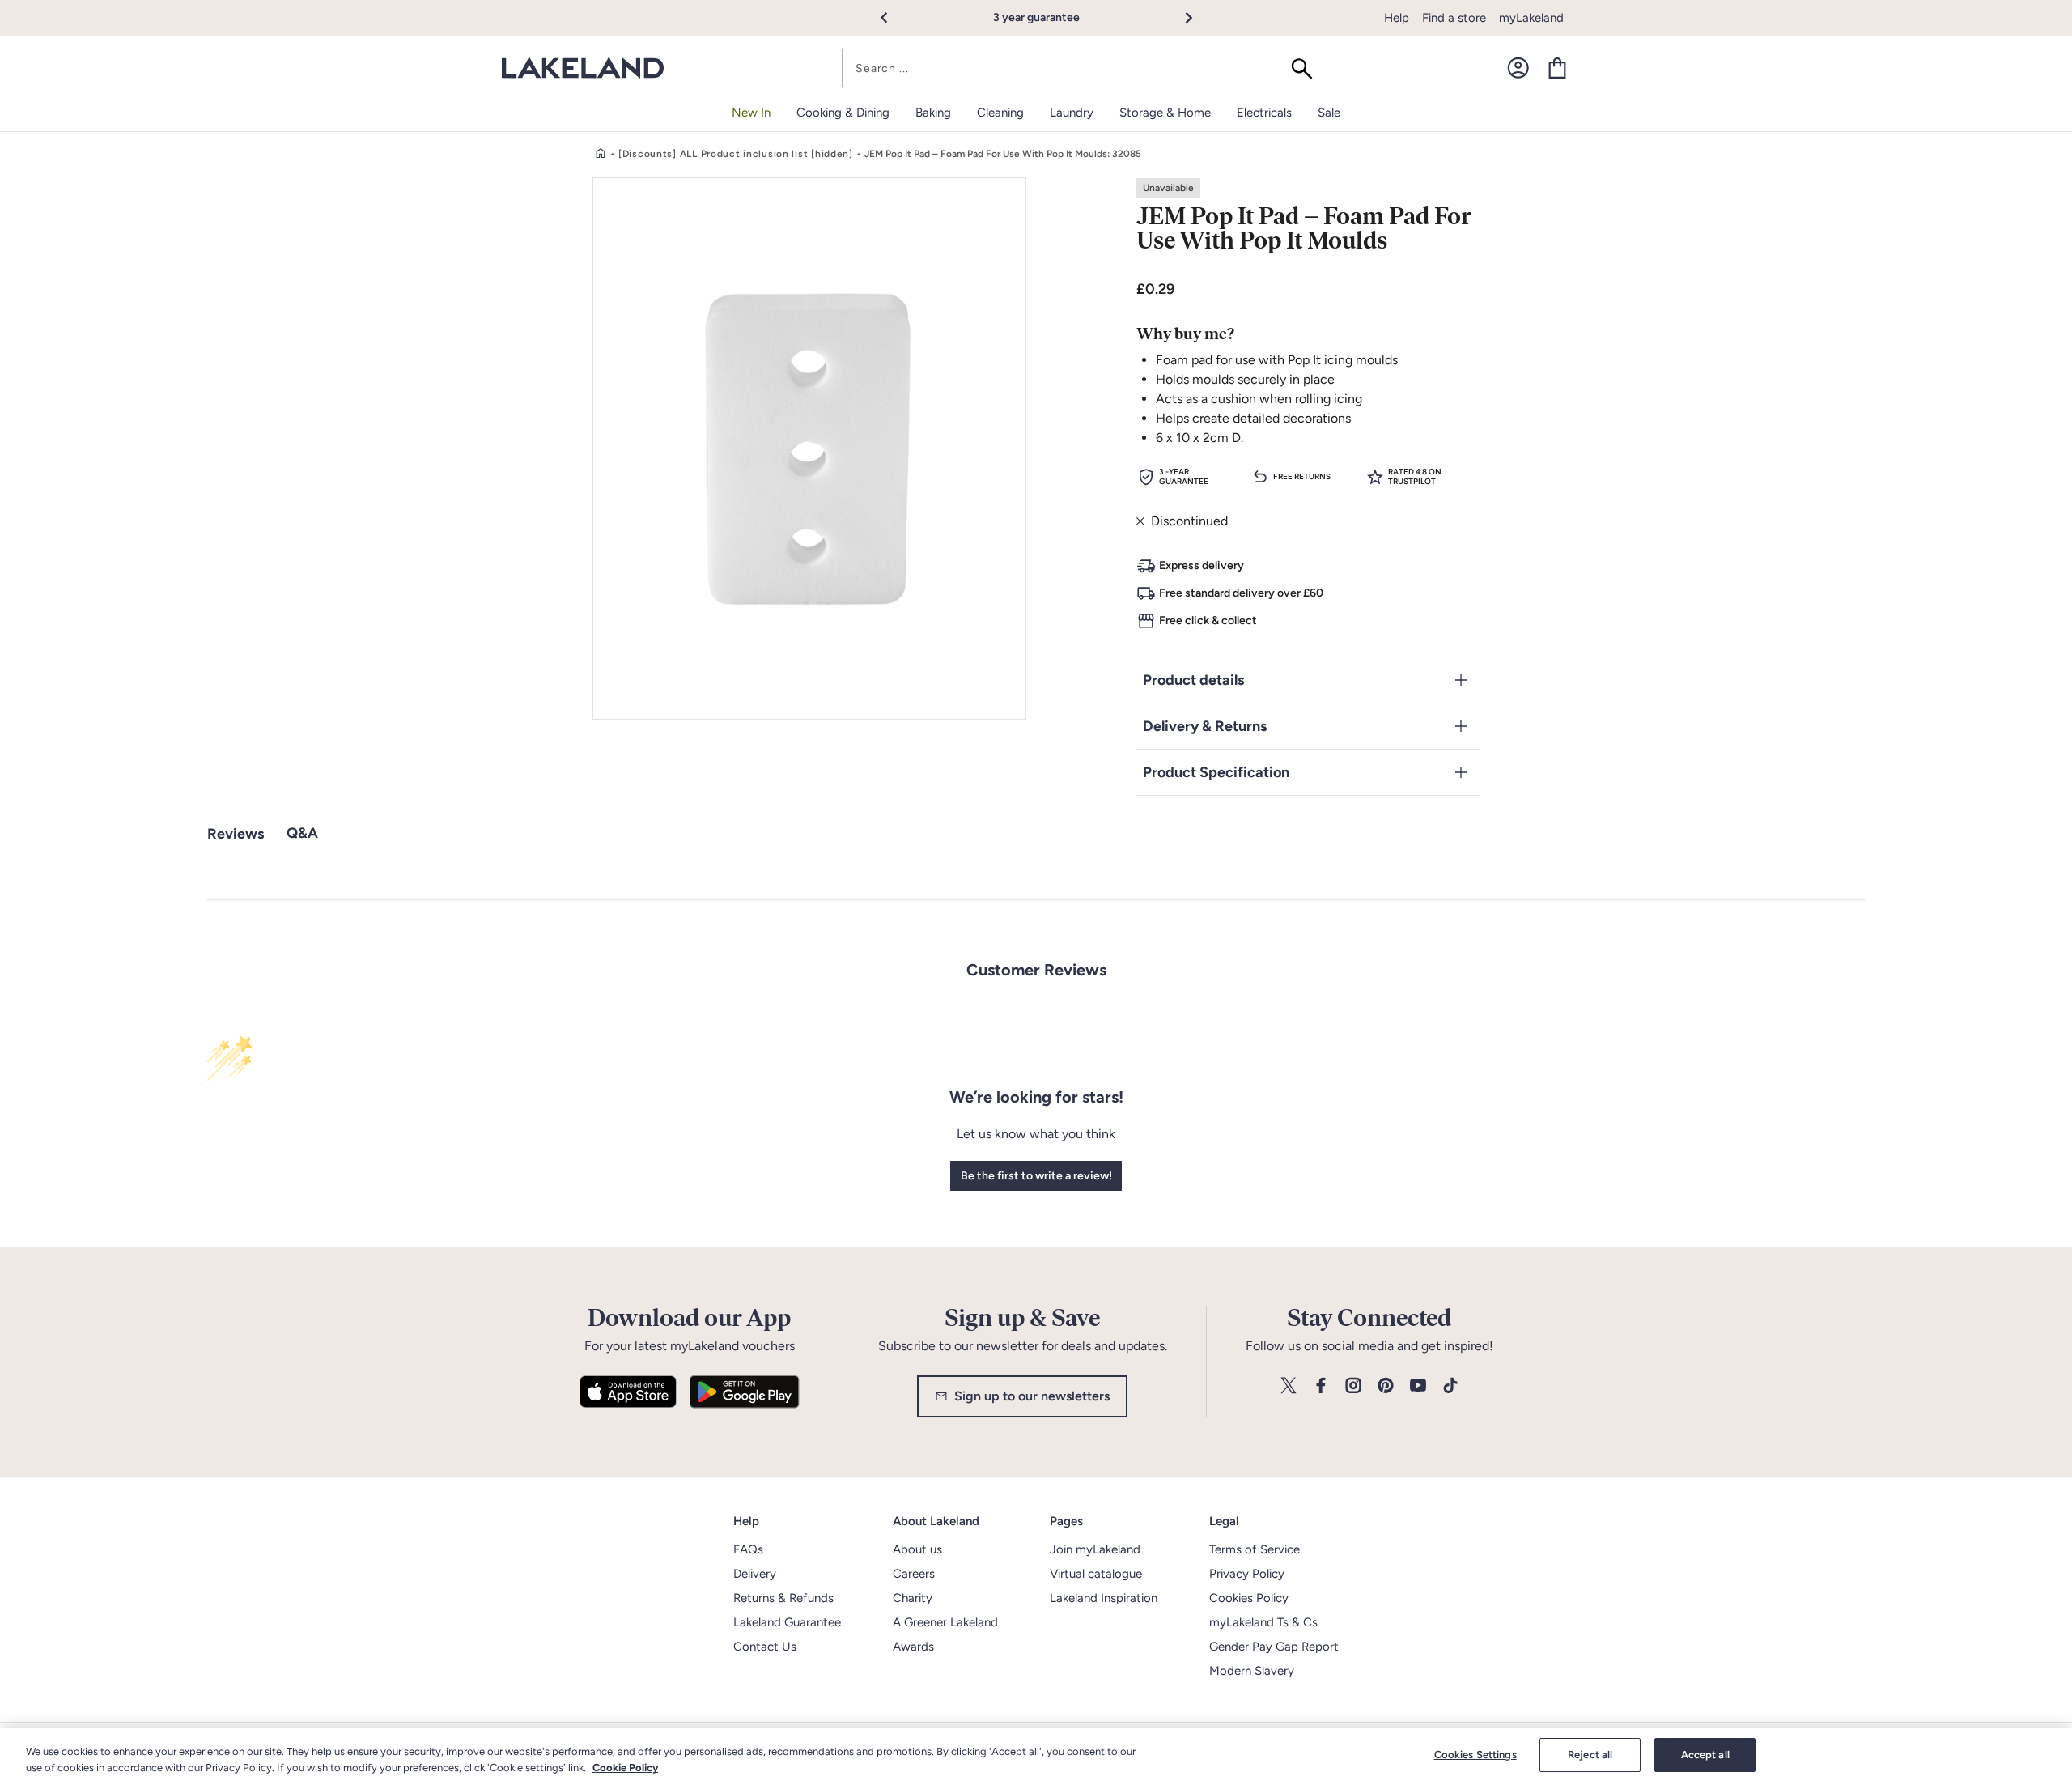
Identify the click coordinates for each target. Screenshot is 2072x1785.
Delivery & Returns (1205, 726)
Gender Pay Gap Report (1274, 1647)
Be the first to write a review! (1036, 1176)
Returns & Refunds (783, 1598)
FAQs (748, 1549)
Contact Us (765, 1647)
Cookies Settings (1475, 1755)
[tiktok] (1450, 1386)
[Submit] (1307, 68)
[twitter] (1289, 1386)
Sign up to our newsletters (1032, 1396)
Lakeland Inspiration (1104, 1598)
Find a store (1454, 18)
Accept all (1705, 1755)
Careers (914, 1574)
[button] (893, 18)
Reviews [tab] (236, 834)
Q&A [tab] (302, 833)
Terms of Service (1255, 1549)
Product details (1193, 680)
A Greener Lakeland (945, 1622)
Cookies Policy (1249, 1598)
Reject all (1590, 1755)
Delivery (755, 1574)
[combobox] (1085, 68)
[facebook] (1321, 1386)
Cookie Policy (625, 1768)
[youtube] (1418, 1386)
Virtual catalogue (1096, 1574)
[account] (1518, 68)
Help (1397, 18)
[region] (1036, 1756)
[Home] (601, 154)
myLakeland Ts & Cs (1263, 1622)
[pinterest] (1386, 1386)
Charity (913, 1598)
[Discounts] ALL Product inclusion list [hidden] (736, 154)
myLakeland (1531, 18)
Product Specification (1216, 772)
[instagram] (1353, 1386)
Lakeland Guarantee (787, 1622)
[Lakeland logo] (583, 68)
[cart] (1557, 68)
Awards (913, 1647)
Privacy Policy (1247, 1574)
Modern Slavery (1252, 1671)
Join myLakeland (1095, 1549)
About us (917, 1549)
